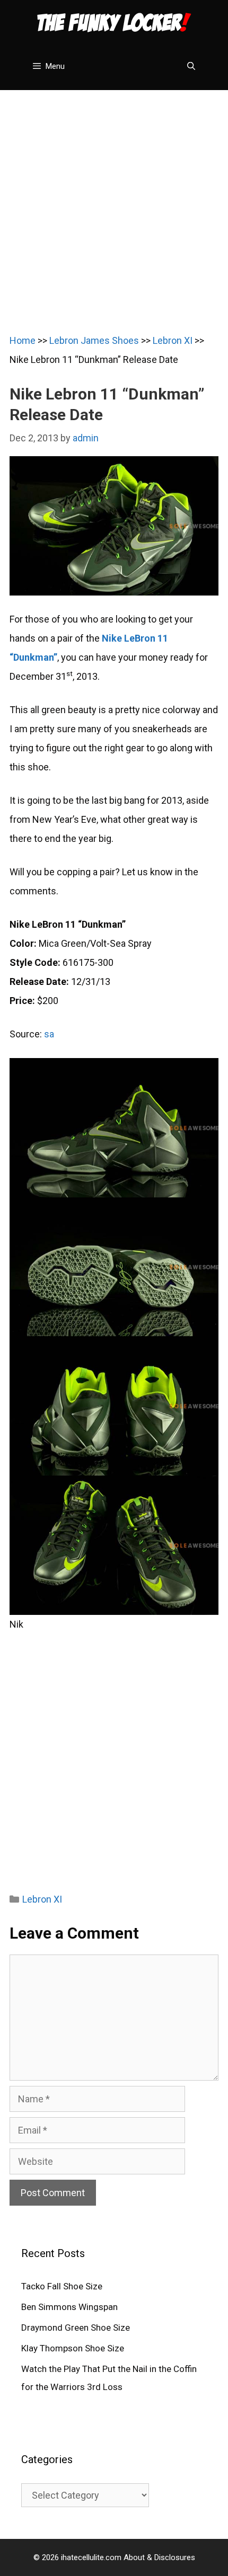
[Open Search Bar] (191, 66)
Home (23, 340)
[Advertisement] (114, 204)
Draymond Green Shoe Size (76, 2328)
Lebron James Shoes (94, 340)
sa (49, 1034)
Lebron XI (173, 340)
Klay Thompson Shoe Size (73, 2348)
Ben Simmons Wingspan (69, 2307)
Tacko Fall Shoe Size (62, 2286)
